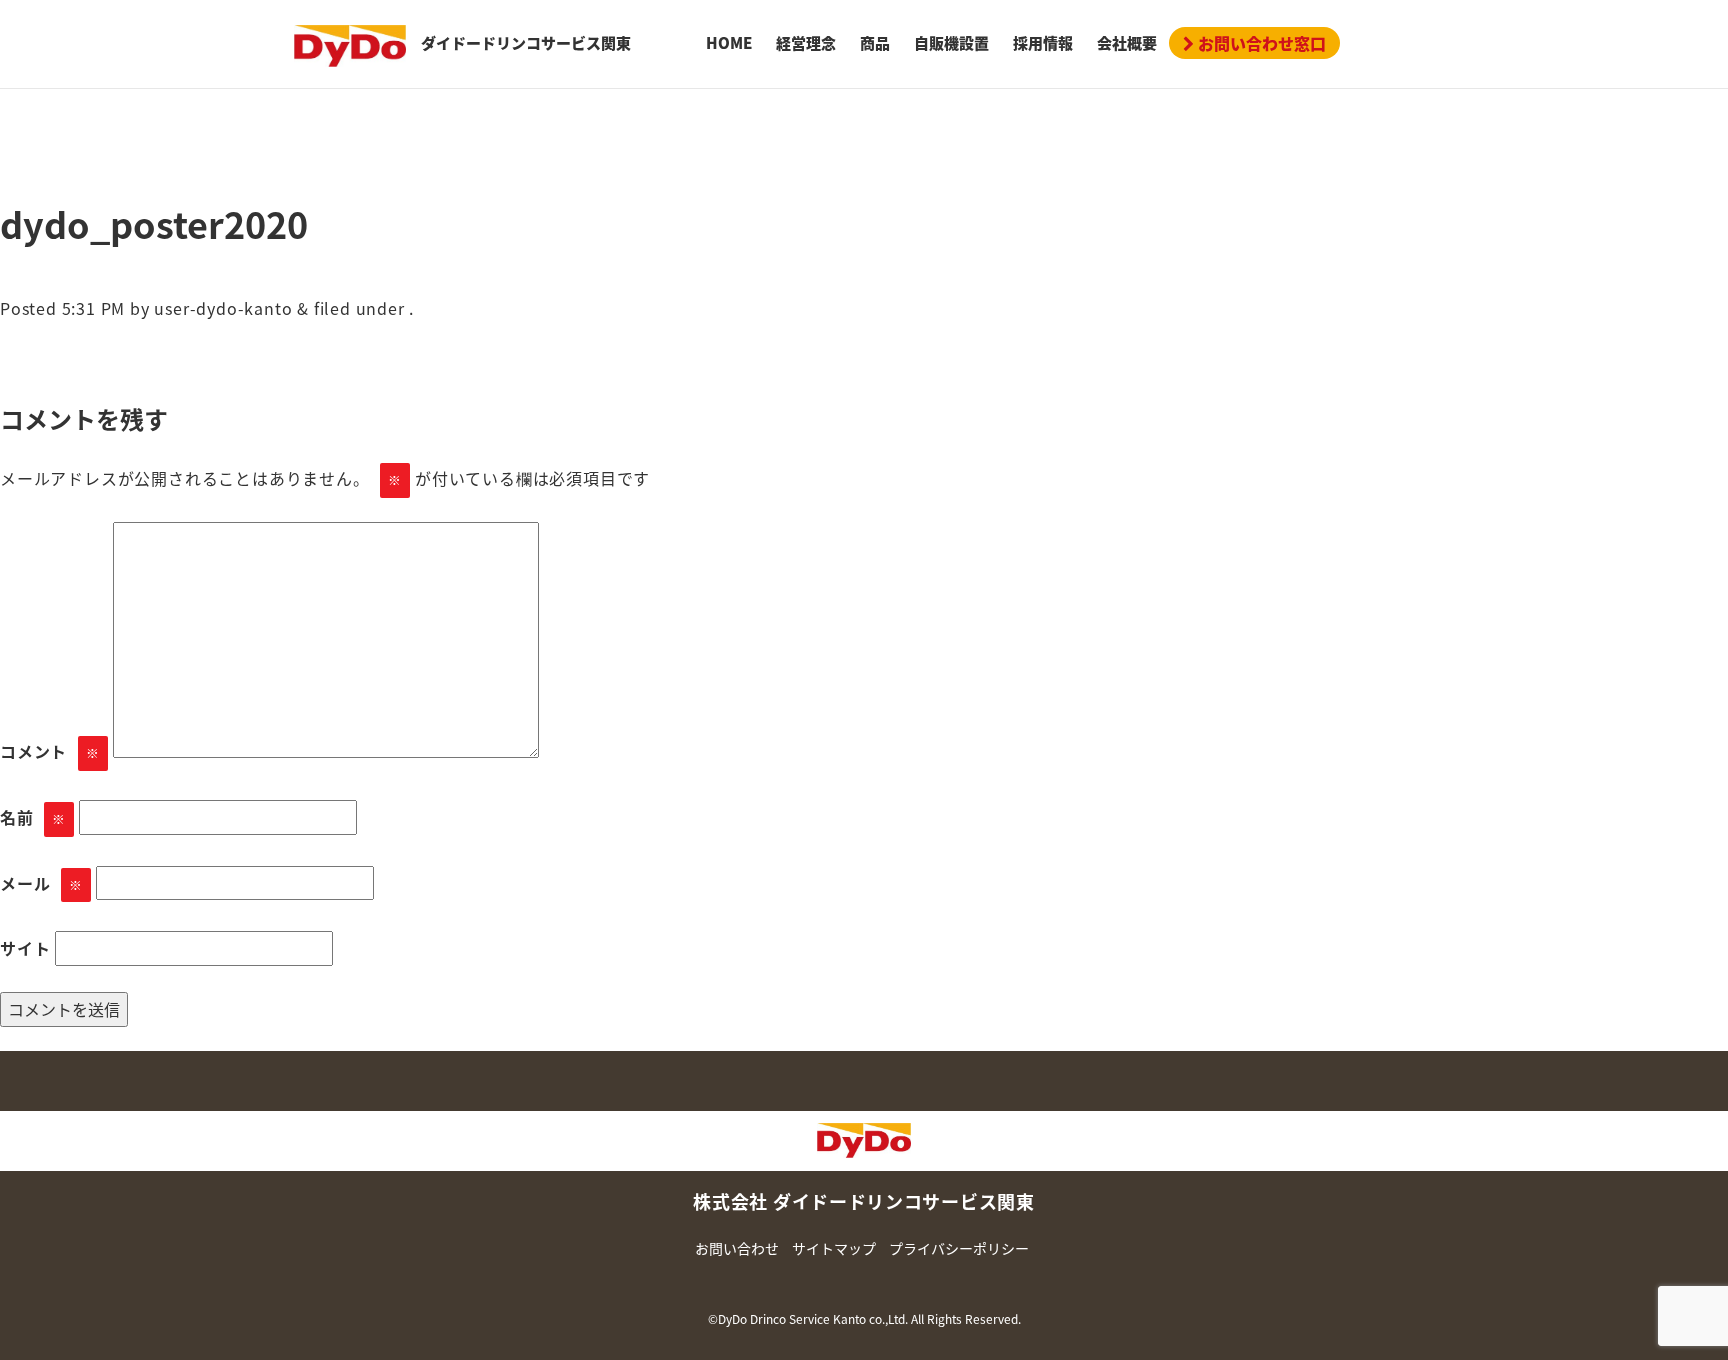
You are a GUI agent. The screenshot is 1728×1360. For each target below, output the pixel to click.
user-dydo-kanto (223, 308)
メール (41, 883)
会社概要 (1127, 43)
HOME (729, 43)
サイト (25, 948)
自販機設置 (951, 43)
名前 (33, 817)
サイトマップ (834, 1248)
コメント (50, 751)
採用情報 (1043, 43)
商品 (875, 43)
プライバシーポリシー (959, 1248)
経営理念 (806, 43)
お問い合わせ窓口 (1260, 43)
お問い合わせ (737, 1248)
